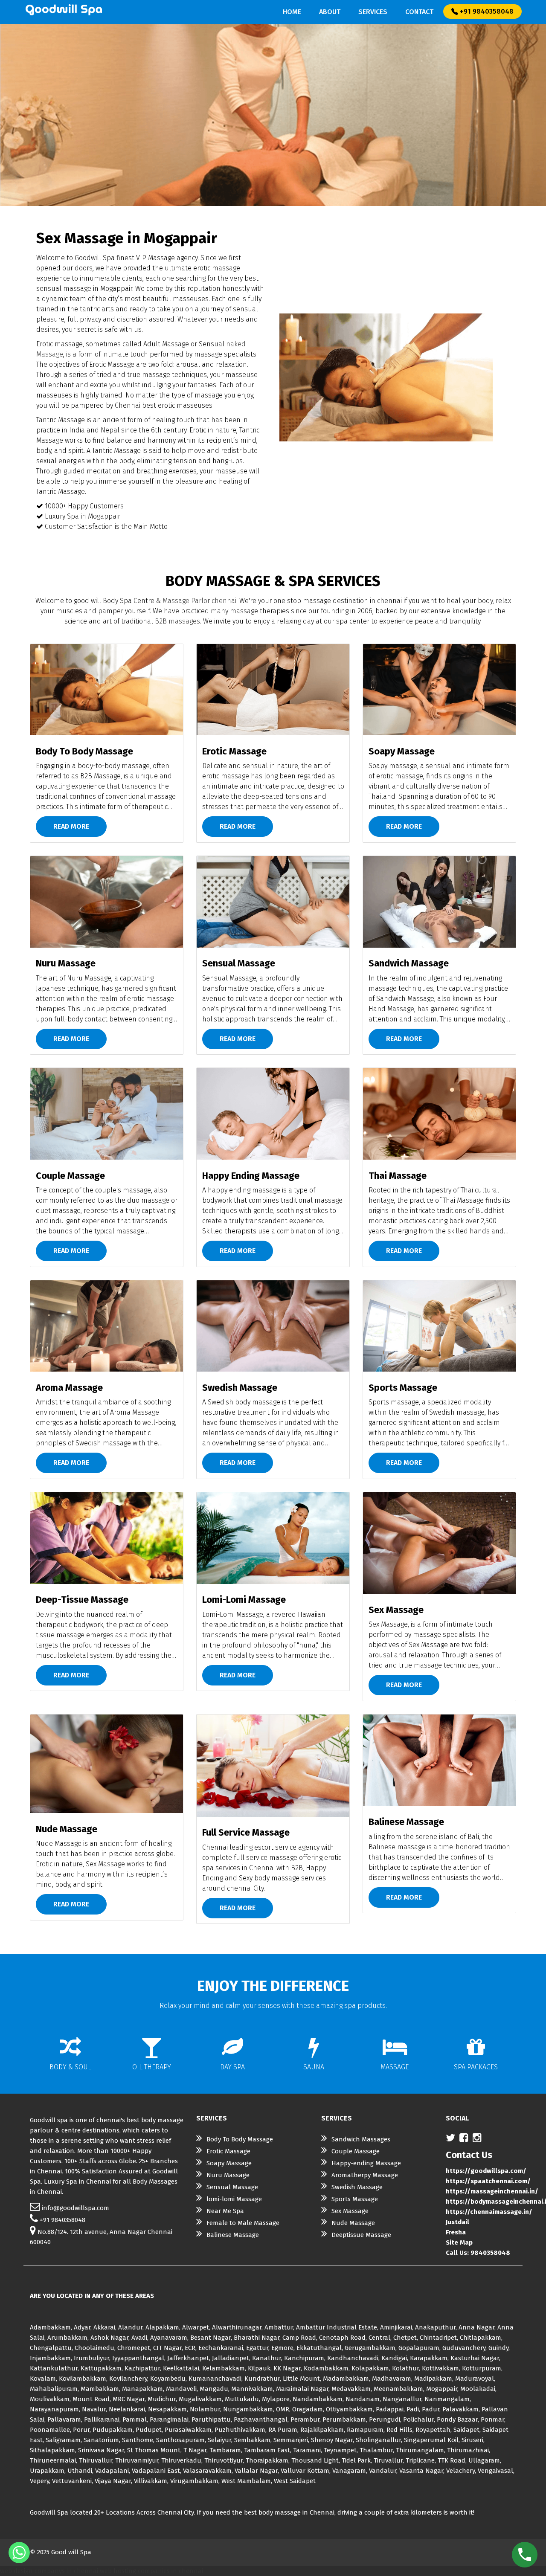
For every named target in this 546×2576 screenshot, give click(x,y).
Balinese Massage (233, 2235)
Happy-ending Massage (366, 2163)
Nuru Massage (228, 2175)
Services (373, 12)
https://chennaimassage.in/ (489, 2212)
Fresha (456, 2232)
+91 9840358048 (486, 11)
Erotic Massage (228, 2151)
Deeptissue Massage (361, 2235)
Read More (71, 826)
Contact (419, 12)
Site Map (459, 2242)
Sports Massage (355, 2199)
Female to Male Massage (243, 2223)
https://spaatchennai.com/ (488, 2181)
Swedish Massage (357, 2187)
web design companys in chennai (49, 2571)
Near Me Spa (225, 2211)
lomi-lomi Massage (234, 2199)
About (330, 12)
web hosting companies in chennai (151, 2571)
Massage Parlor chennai (199, 601)
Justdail (457, 2222)
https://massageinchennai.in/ (492, 2191)
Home (292, 12)
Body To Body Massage (240, 2139)
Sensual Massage (232, 2187)
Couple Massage (356, 2151)
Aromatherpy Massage (365, 2175)
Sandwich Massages (361, 2139)
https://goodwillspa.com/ (486, 2171)
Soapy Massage (229, 2163)
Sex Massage (350, 2211)
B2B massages (177, 621)
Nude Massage (353, 2223)
